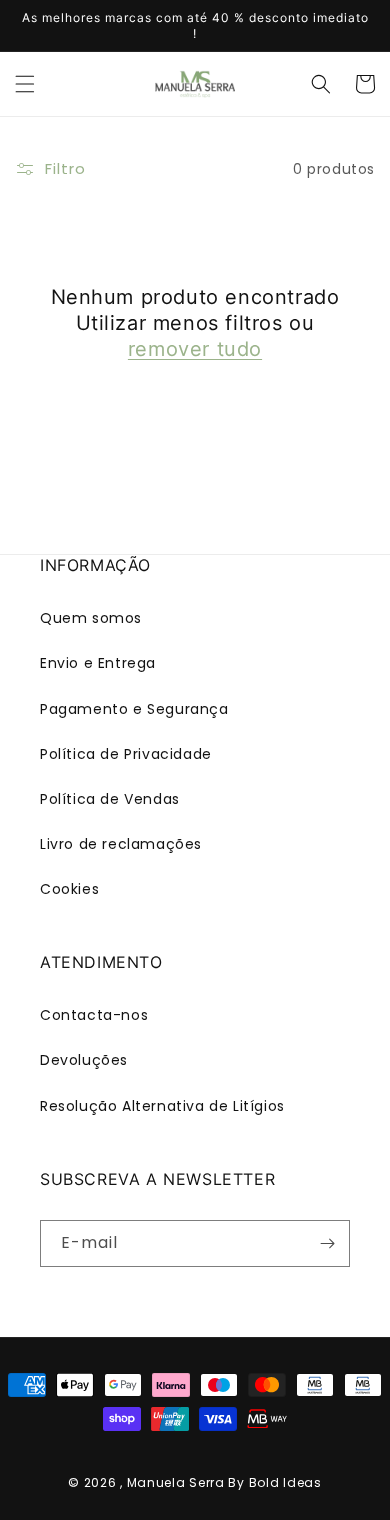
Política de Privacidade (126, 754)
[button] (25, 84)
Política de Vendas (110, 799)
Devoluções (84, 1060)
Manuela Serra (176, 1482)
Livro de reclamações (121, 844)
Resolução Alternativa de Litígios (162, 1106)
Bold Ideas (285, 1482)
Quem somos (91, 618)
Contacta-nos (94, 1015)
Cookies (69, 889)
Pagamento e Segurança (134, 709)
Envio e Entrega (98, 663)
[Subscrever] (327, 1243)
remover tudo (195, 349)
